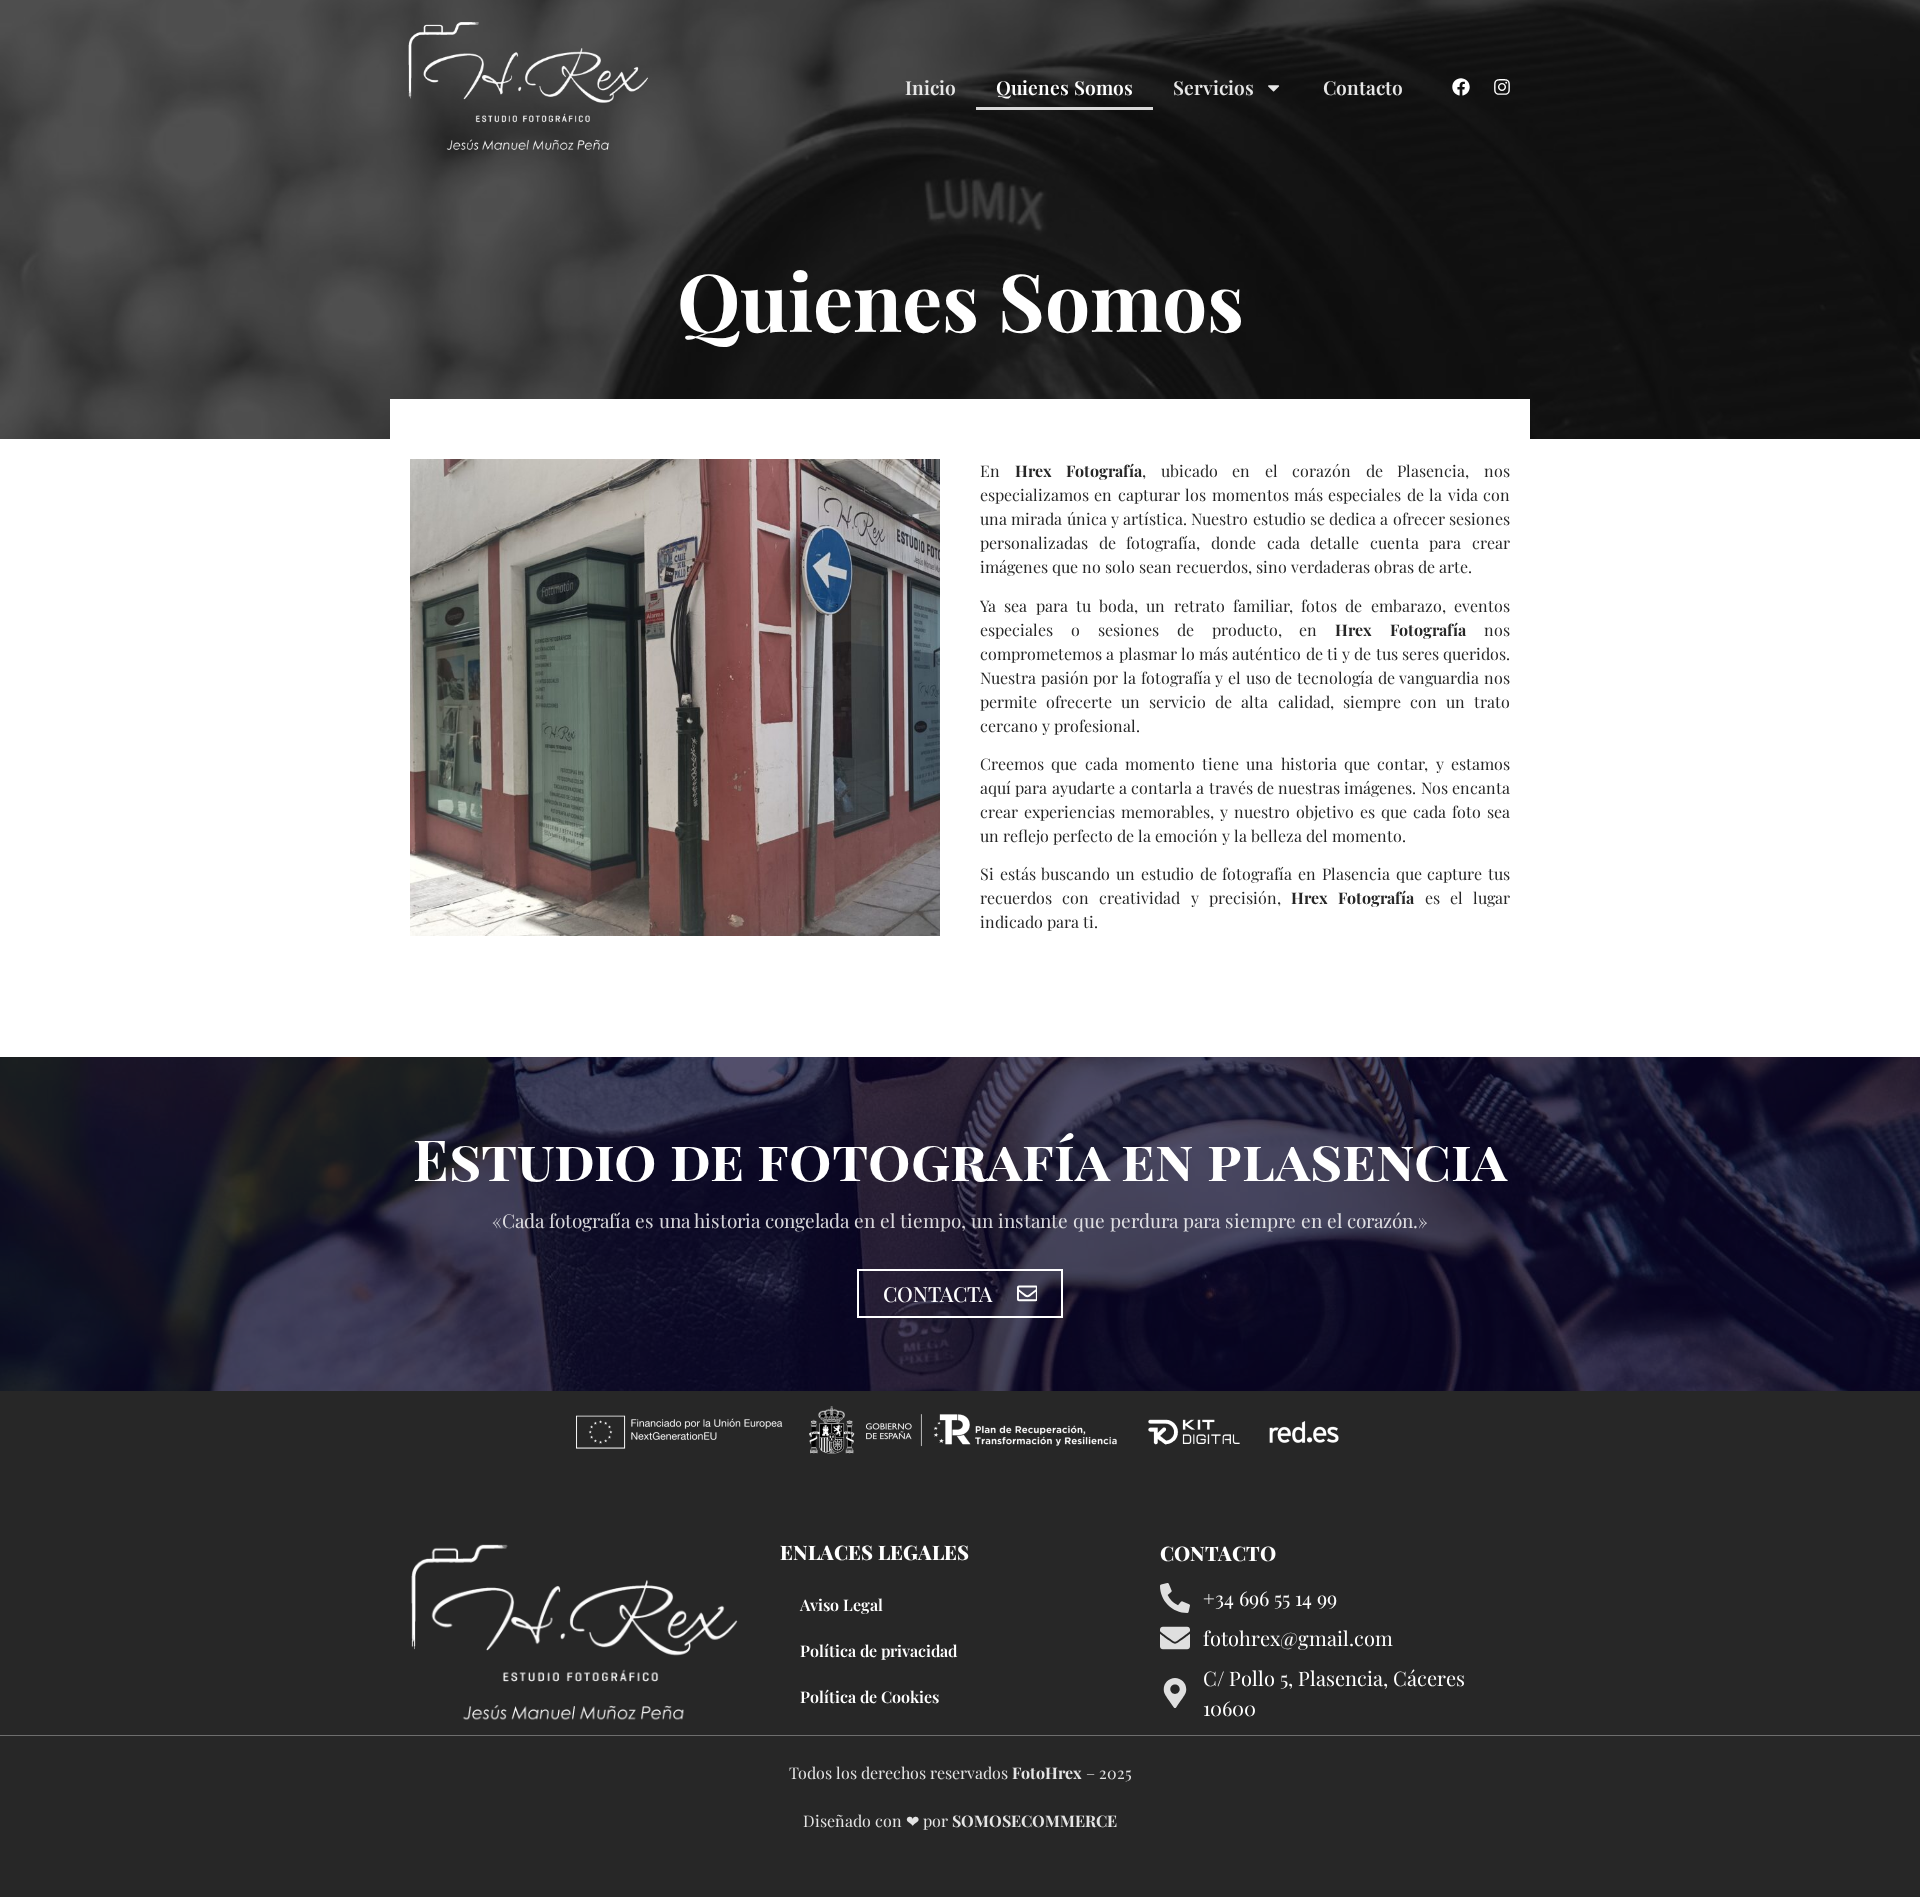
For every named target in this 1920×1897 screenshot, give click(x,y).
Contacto (1363, 87)
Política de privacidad (878, 1650)
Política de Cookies (869, 1696)
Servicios (1213, 87)
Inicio (930, 87)
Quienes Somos (1064, 87)
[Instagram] (1502, 87)
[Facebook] (1461, 87)
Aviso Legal (841, 1604)
